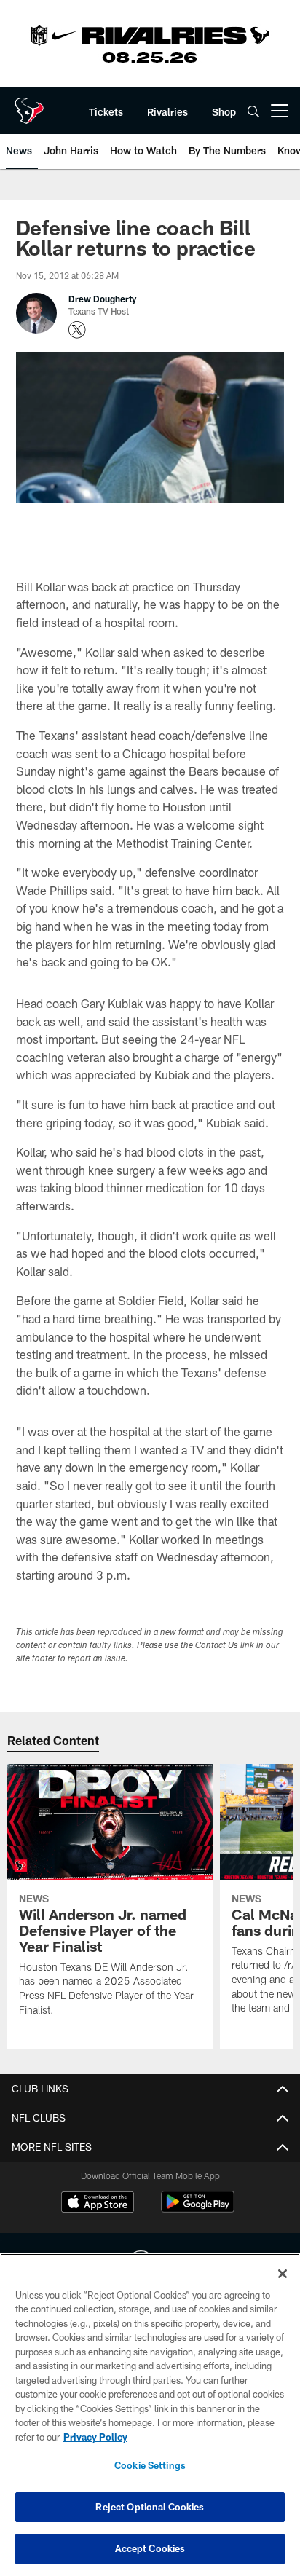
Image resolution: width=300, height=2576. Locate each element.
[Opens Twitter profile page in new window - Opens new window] (77, 330)
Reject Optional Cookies (150, 2507)
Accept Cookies (150, 2548)
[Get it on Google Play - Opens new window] (198, 2209)
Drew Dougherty (102, 299)
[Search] (253, 111)
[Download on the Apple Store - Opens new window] (98, 2204)
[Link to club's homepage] (29, 105)
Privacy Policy (95, 2437)
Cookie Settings (150, 2465)
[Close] (283, 2274)
